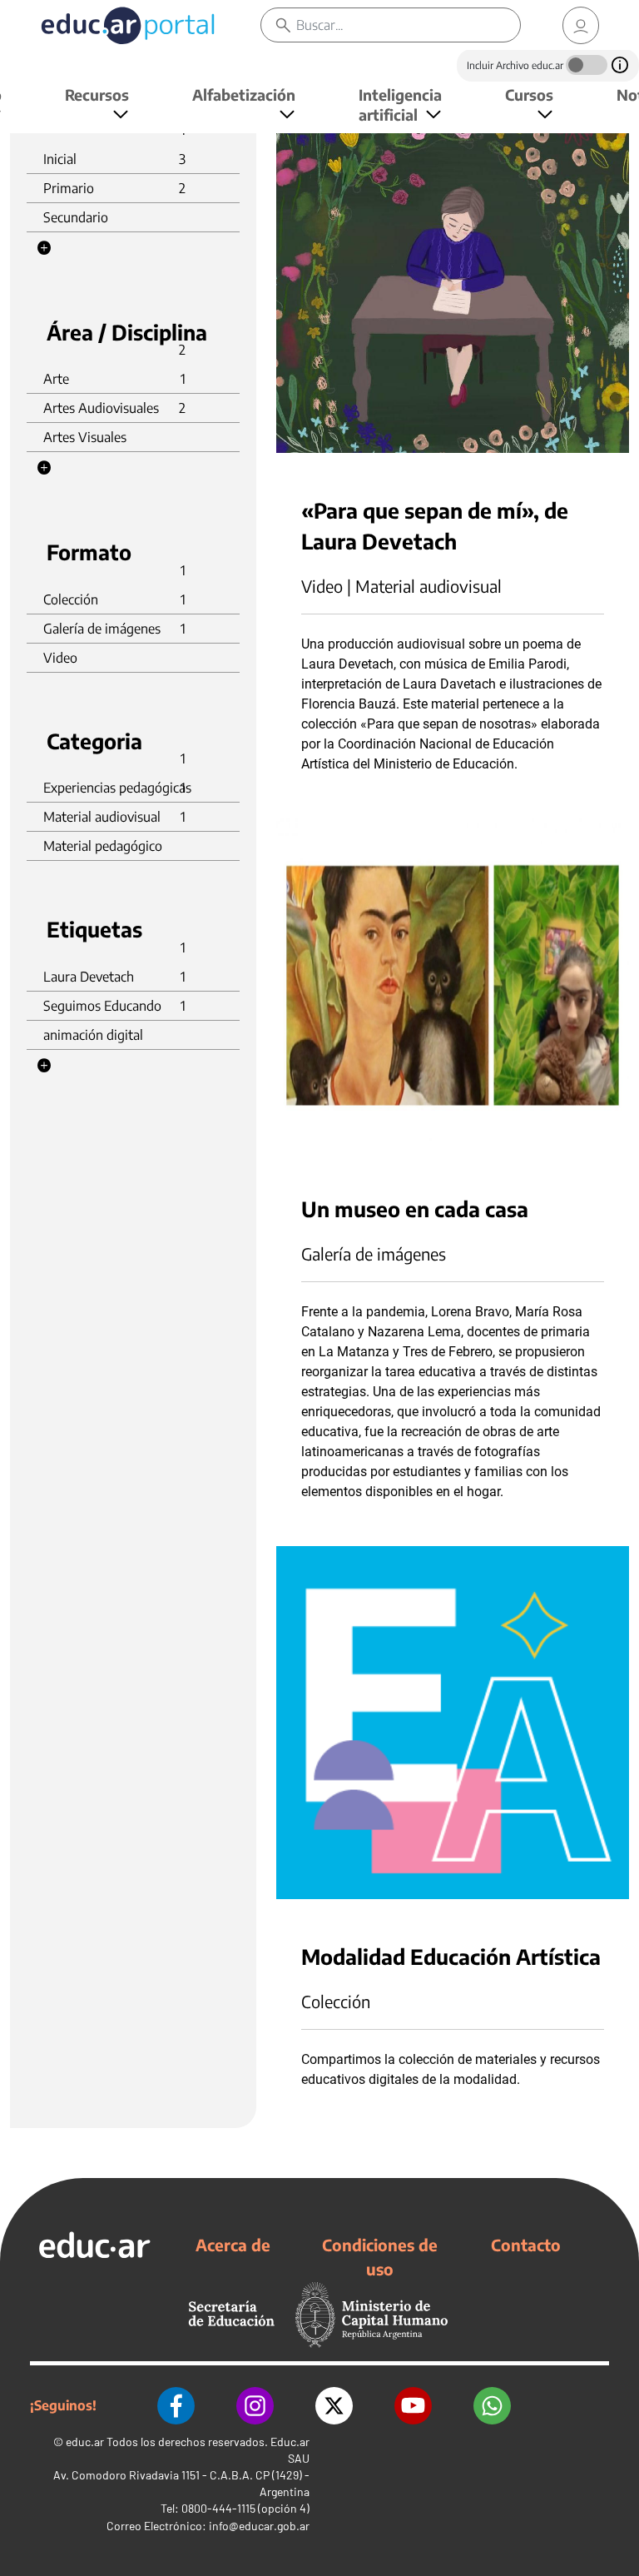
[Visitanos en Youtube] (413, 2406)
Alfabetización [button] (244, 94)
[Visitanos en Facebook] (176, 2406)
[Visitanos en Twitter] (334, 2406)
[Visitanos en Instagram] (255, 2406)
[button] (44, 248)
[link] (581, 25)
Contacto (526, 2245)
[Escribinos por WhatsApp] (492, 2406)
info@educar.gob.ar (259, 2526)
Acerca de (233, 2245)
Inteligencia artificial (400, 104)
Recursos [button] (97, 94)
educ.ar (85, 2442)
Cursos (529, 94)
